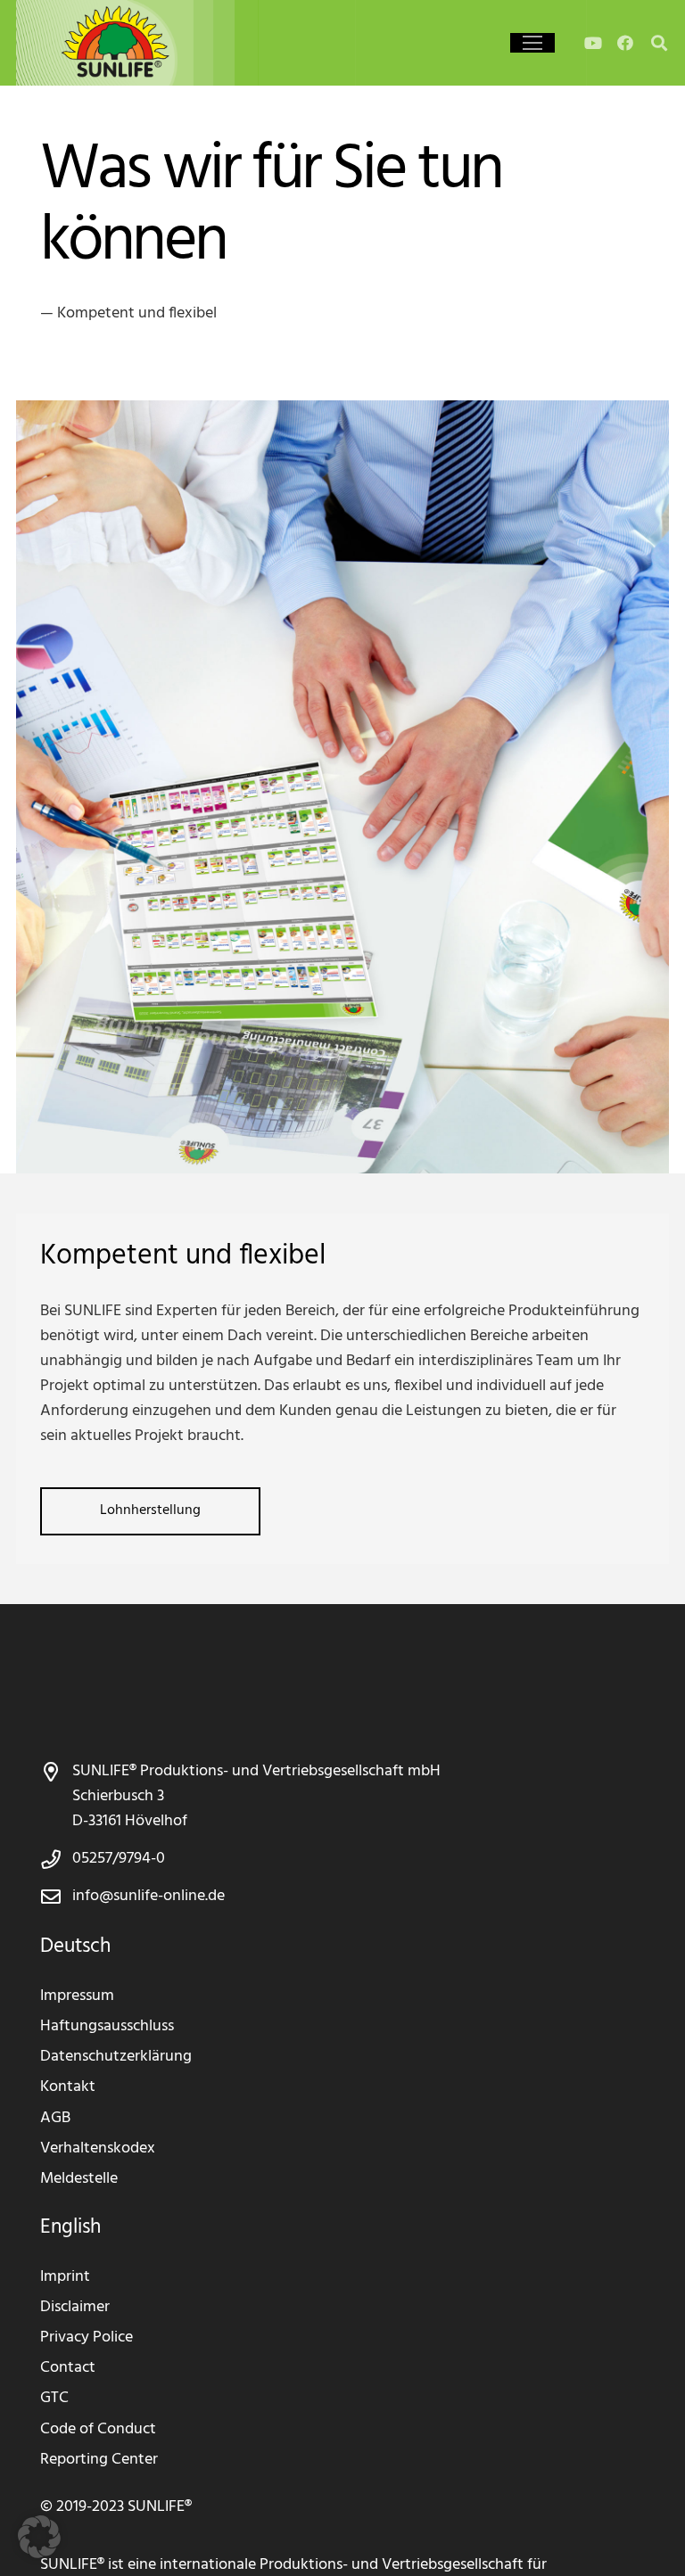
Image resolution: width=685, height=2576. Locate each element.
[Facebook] (625, 43)
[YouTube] (593, 43)
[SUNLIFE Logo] (149, 43)
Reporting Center (99, 2460)
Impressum (77, 1996)
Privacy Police (87, 2337)
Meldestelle (79, 2179)
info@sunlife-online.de (149, 1896)
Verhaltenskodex (98, 2148)
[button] (532, 43)
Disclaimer (75, 2307)
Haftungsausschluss (107, 2026)
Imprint (65, 2277)
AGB (55, 2118)
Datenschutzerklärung (116, 2057)
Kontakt (68, 2087)
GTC (54, 2398)
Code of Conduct (98, 2429)
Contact (68, 2368)
